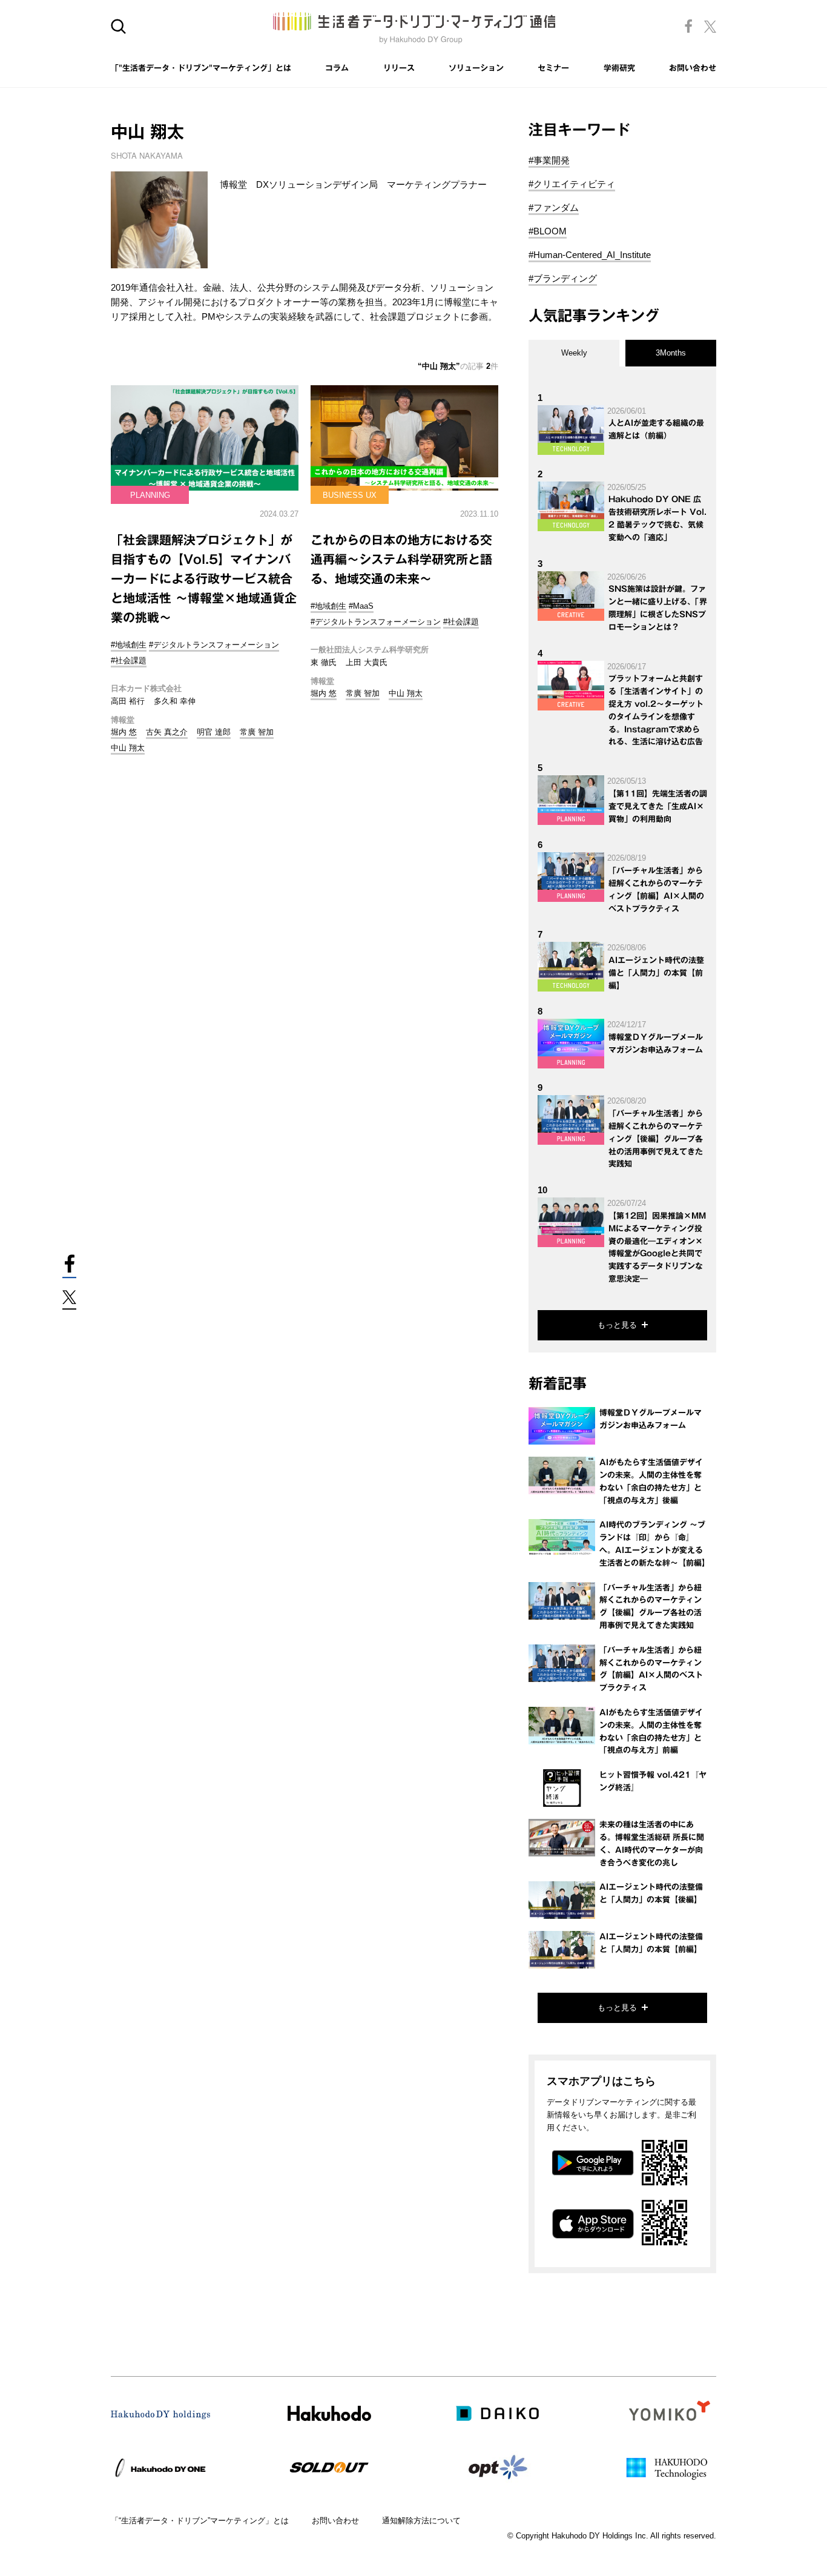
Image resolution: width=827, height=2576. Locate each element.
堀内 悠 (124, 732)
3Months (671, 353)
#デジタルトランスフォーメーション (214, 645)
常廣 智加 (257, 732)
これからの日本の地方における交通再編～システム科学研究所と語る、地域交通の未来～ (401, 559)
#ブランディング (563, 278)
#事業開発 (549, 160)
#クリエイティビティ (572, 184)
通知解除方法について (421, 2521)
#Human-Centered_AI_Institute (590, 255)
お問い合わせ (693, 68)
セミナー (553, 68)
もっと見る (617, 1325)
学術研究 (619, 68)
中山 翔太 (128, 748)
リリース (399, 68)
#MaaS (361, 606)
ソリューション (476, 68)
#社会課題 (129, 661)
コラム (337, 68)
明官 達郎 (214, 732)
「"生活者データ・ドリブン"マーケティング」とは (201, 68)
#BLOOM (548, 231)
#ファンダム (554, 207)
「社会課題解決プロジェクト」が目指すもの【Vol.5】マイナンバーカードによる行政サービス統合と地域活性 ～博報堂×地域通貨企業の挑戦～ (204, 578)
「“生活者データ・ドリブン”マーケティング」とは (200, 2521)
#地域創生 (129, 645)
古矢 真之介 (167, 732)
